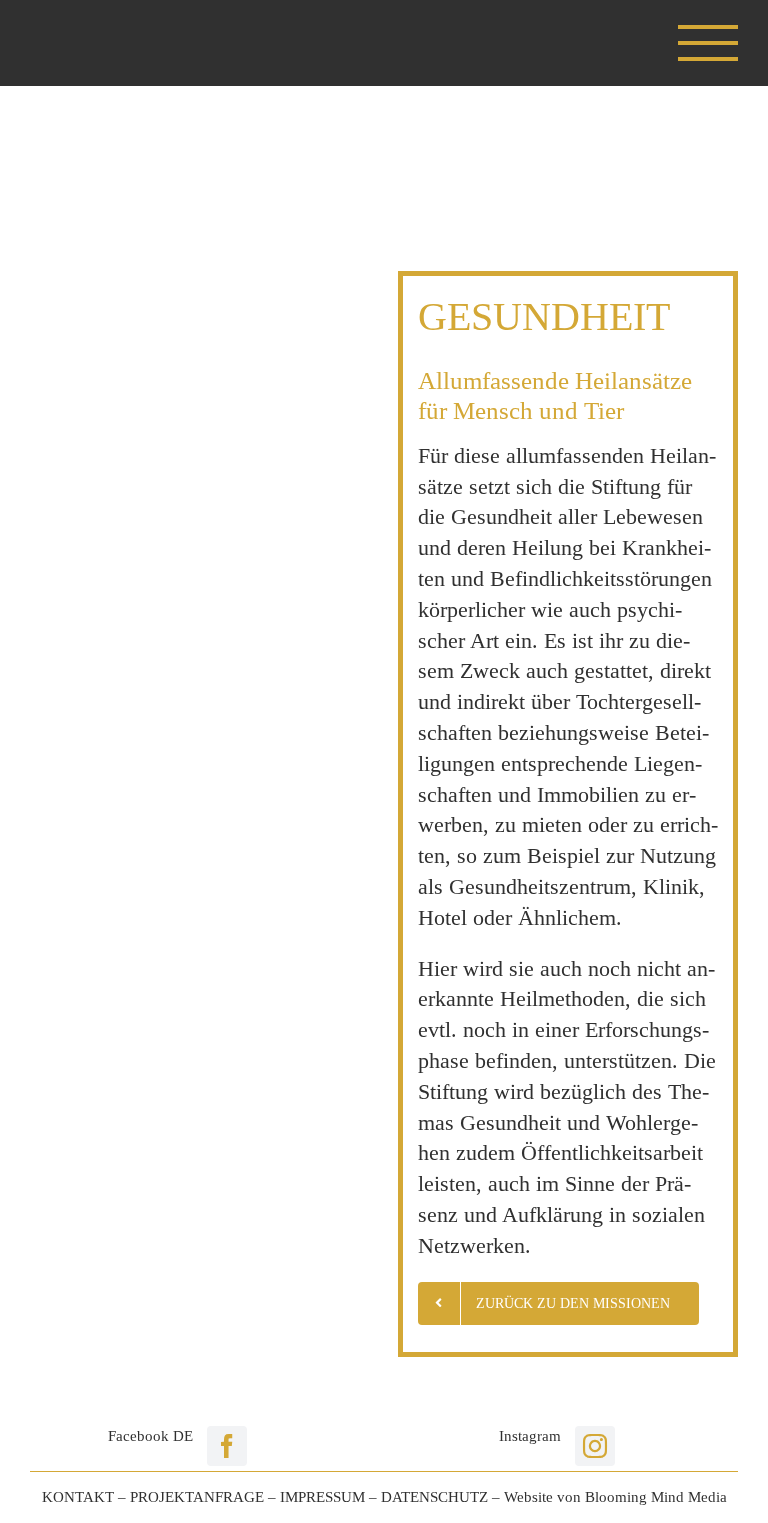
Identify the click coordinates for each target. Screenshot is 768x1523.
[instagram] (595, 1446)
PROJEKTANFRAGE (197, 1497)
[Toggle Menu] (708, 43)
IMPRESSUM (322, 1497)
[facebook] (227, 1446)
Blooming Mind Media (656, 1497)
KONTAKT (78, 1497)
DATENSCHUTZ (434, 1497)
